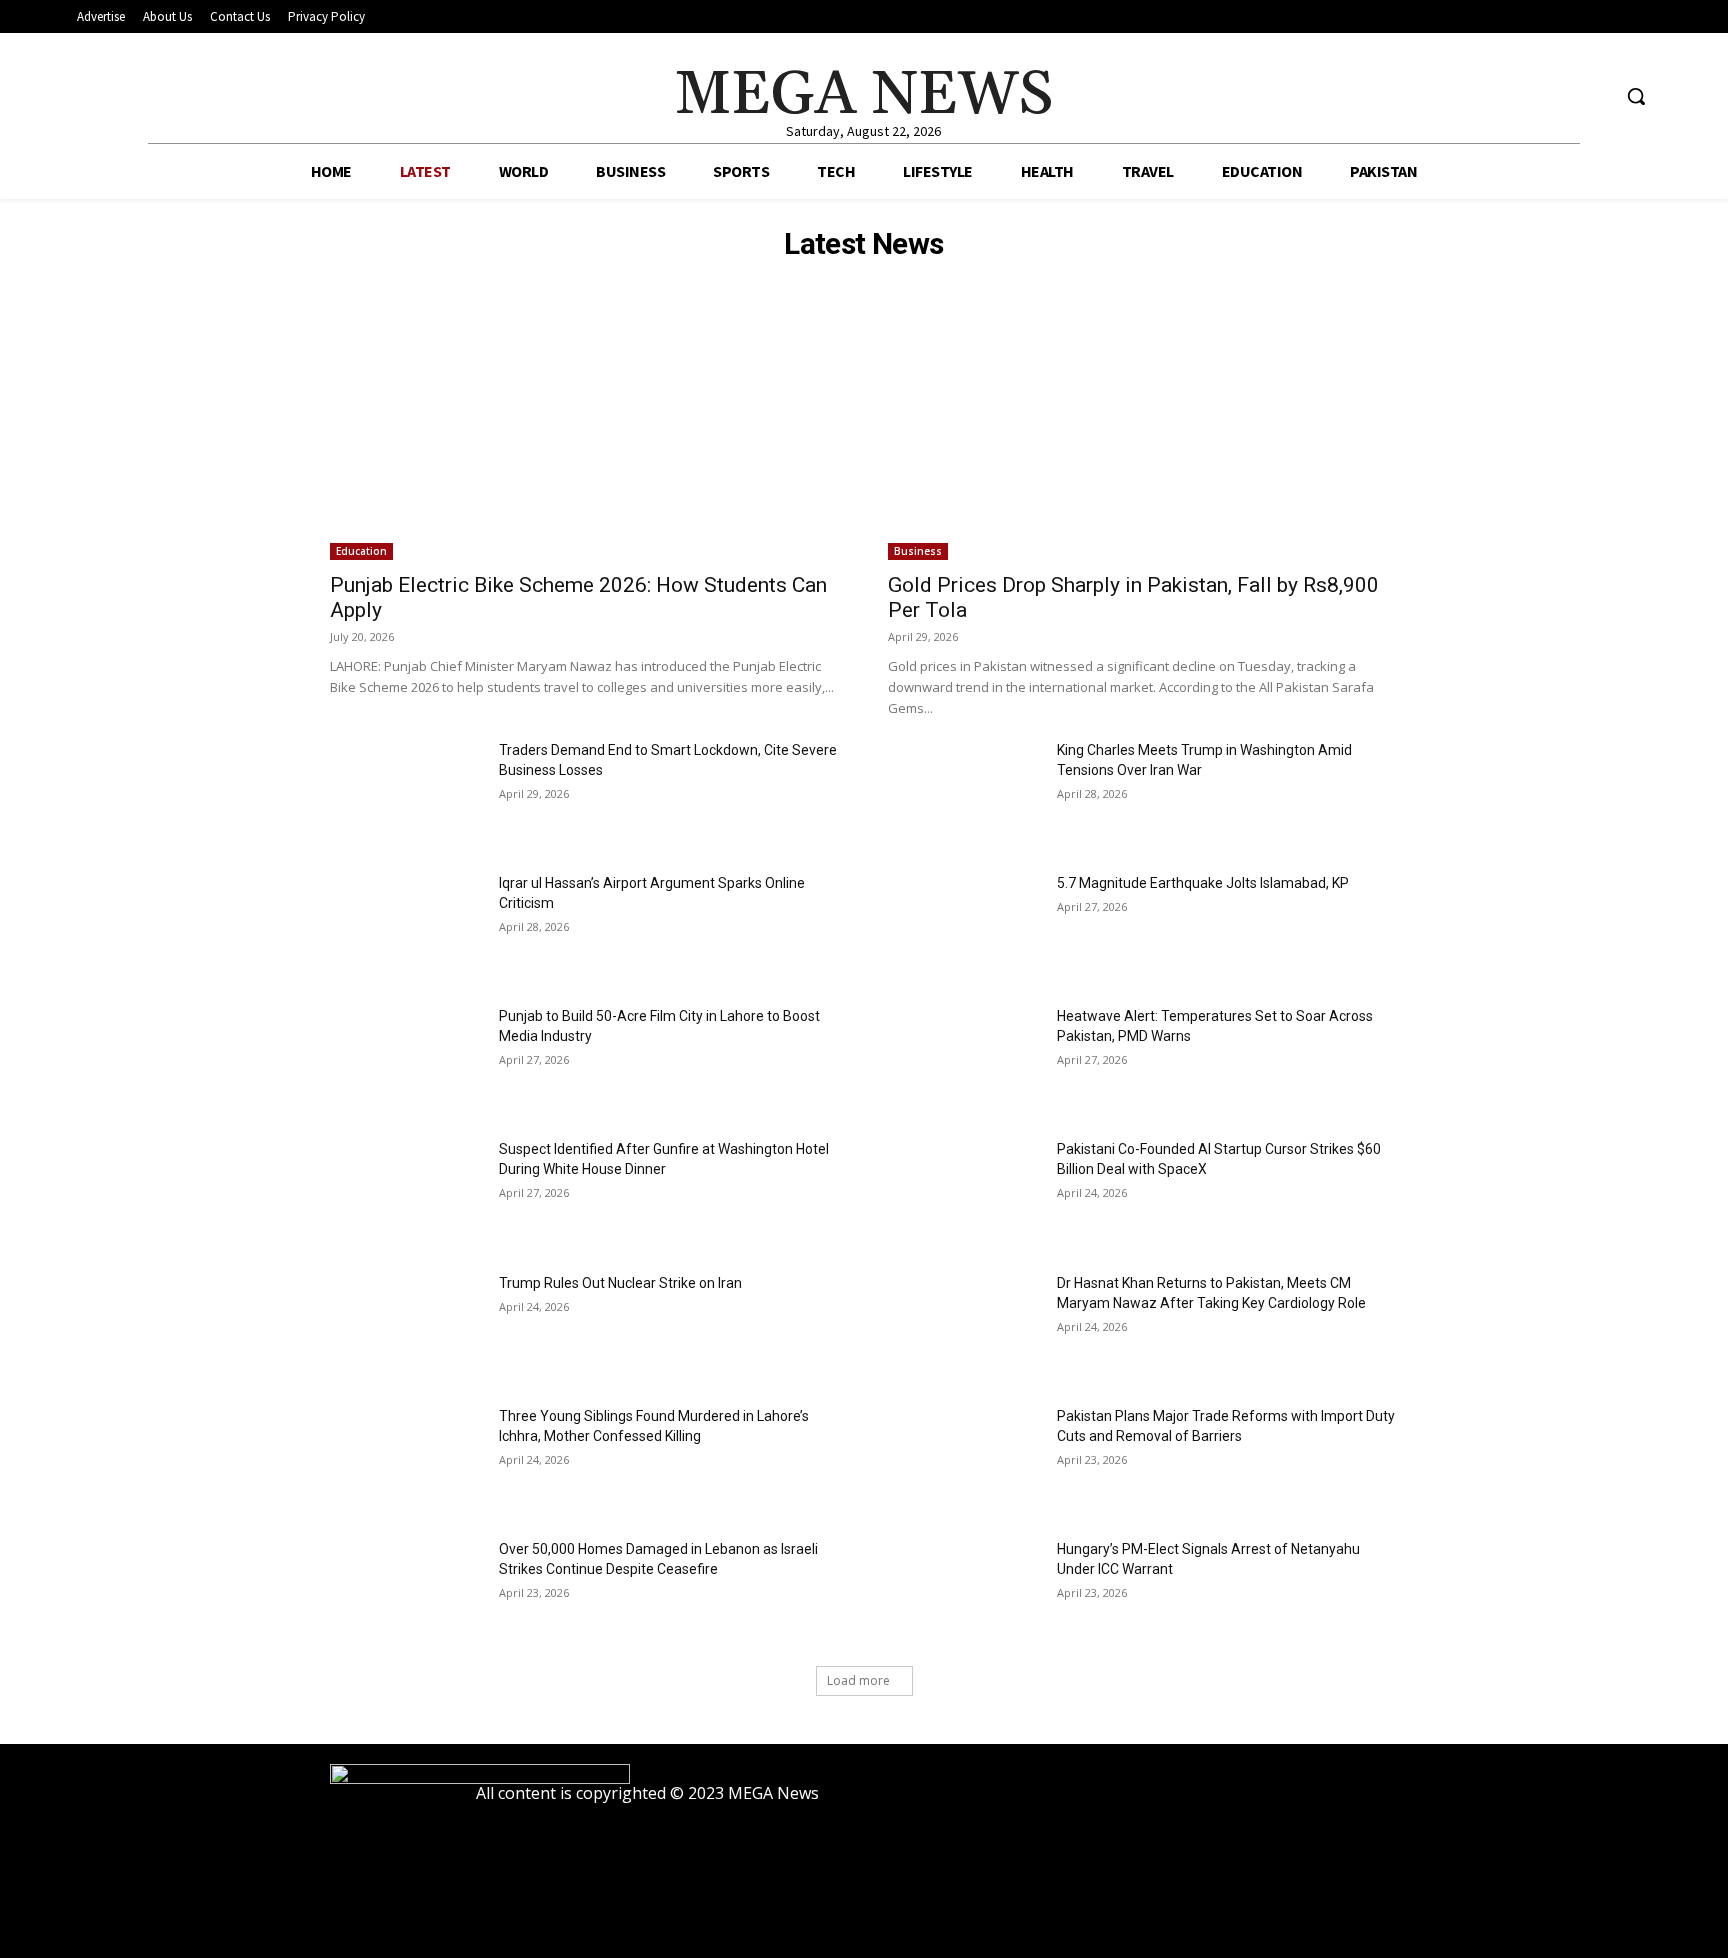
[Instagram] (1556, 96)
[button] (1636, 96)
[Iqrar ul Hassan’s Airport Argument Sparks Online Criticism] (406, 926)
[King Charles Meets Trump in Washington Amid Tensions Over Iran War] (964, 793)
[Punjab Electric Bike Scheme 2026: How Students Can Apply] (585, 432)
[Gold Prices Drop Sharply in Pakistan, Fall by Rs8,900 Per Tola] (1143, 432)
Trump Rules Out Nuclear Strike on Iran (620, 1283)
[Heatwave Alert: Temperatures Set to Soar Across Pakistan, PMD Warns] (964, 1059)
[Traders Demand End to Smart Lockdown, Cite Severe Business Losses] (406, 793)
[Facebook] (1518, 96)
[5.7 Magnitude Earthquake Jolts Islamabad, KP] (964, 926)
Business (918, 551)
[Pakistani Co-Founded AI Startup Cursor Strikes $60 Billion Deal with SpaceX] (964, 1192)
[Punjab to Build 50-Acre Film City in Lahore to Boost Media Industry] (406, 1059)
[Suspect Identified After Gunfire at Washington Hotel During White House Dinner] (406, 1192)
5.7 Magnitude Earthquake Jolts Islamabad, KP (1203, 883)
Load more (858, 1680)
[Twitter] (1593, 96)
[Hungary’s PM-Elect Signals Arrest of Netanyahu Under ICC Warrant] (964, 1592)
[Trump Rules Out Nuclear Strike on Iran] (406, 1326)
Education (361, 551)
